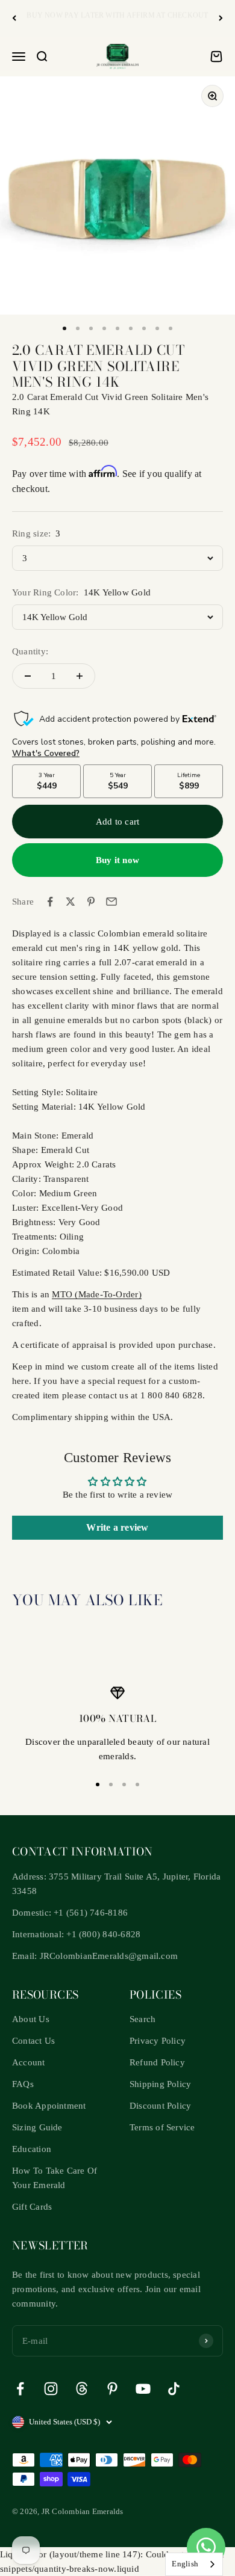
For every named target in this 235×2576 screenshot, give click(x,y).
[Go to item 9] (171, 328)
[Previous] (14, 18)
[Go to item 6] (131, 328)
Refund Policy (157, 2062)
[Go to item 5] (117, 328)
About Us (31, 2019)
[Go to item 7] (144, 328)
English (185, 2564)
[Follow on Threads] (82, 2389)
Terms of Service (162, 2127)
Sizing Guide (37, 2127)
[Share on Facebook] (50, 902)
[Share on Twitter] (70, 902)
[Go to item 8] (157, 328)
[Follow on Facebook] (20, 2389)
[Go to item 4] (104, 328)
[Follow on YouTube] (143, 2389)
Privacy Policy (158, 2041)
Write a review (117, 1527)
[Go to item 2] (78, 328)
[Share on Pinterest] (91, 902)
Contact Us (33, 2041)
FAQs (23, 2084)
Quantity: (30, 651)
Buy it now (117, 860)
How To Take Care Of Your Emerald (55, 2178)
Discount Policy (160, 2106)
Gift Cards (32, 2207)
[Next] (221, 18)
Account (29, 2062)
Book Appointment (49, 2106)
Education (32, 2149)
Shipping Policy (160, 2084)
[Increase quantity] (80, 676)
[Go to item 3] (91, 328)
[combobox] (194, 2564)
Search (143, 2019)
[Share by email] (111, 902)
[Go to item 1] (64, 328)
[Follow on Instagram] (51, 2389)
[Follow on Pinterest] (112, 2389)
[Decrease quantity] (28, 676)
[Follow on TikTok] (174, 2389)
